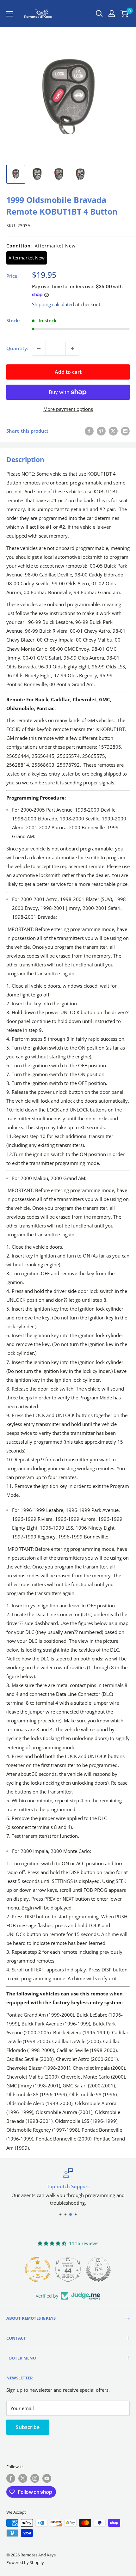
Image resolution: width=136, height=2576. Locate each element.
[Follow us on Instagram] (35, 2478)
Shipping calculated (53, 304)
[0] (124, 14)
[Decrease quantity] (39, 349)
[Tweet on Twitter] (113, 431)
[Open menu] (9, 14)
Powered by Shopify (25, 2562)
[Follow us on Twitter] (23, 2478)
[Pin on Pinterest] (101, 431)
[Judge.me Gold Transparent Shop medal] (38, 2269)
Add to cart (68, 372)
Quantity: (17, 348)
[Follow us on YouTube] (47, 2478)
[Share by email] (125, 431)
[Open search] (99, 14)
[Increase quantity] (72, 349)
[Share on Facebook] (89, 431)
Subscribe (28, 2427)
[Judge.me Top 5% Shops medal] (98, 2269)
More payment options (68, 409)
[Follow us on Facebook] (11, 2478)
